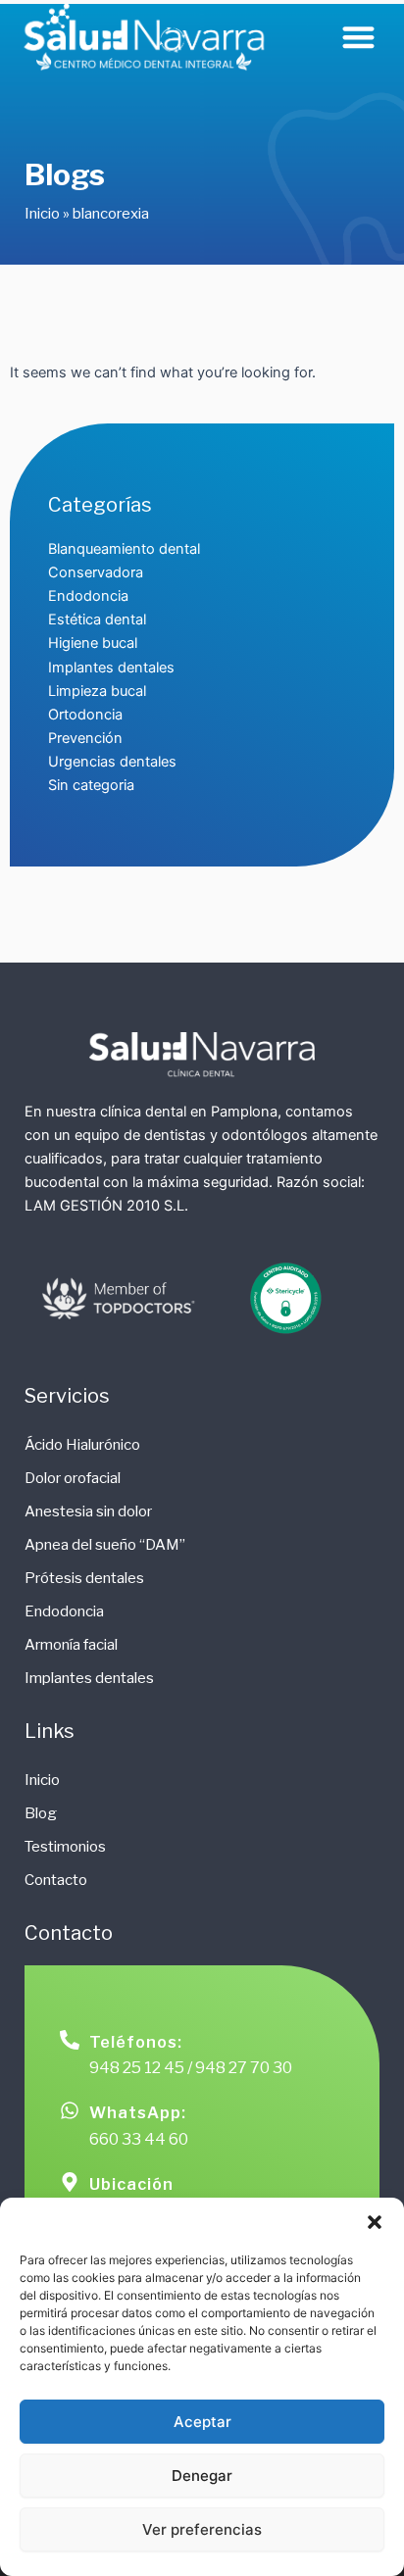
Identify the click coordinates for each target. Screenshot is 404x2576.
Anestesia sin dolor (88, 1511)
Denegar (202, 2476)
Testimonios (65, 1847)
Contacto (56, 1880)
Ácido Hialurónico (82, 1445)
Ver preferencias (202, 2529)
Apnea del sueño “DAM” (105, 1545)
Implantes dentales (89, 1678)
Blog (41, 1813)
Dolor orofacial (73, 1478)
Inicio (42, 214)
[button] (375, 2222)
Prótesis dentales (84, 1578)
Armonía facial (71, 1645)
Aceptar (202, 2422)
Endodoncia (64, 1611)
